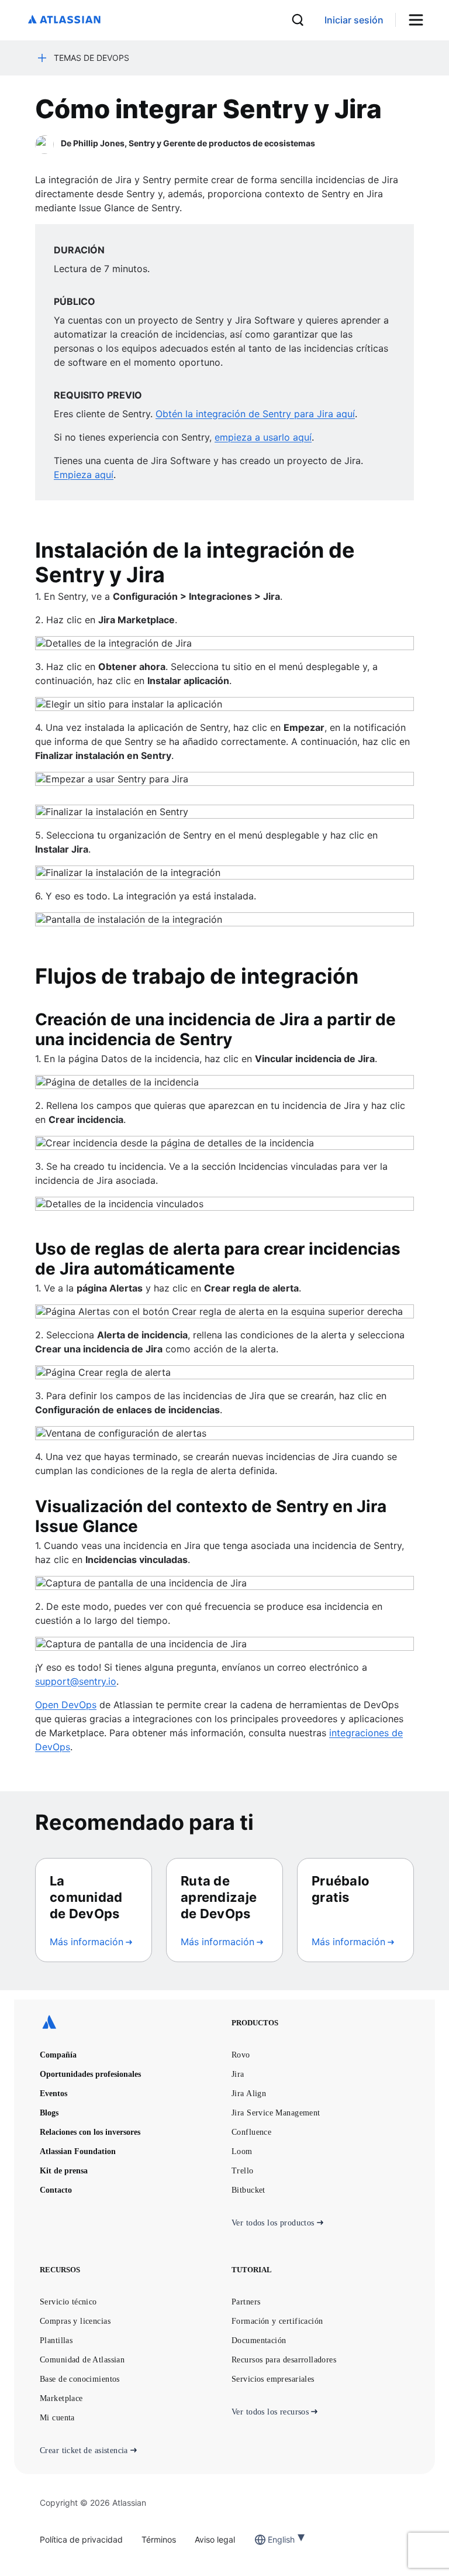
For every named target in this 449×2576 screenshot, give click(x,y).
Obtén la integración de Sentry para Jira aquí (255, 414)
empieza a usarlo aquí (263, 437)
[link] (354, 20)
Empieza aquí (84, 475)
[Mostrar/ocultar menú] (420, 20)
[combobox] (269, 2539)
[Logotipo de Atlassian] (64, 20)
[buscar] (298, 20)
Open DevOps (66, 1705)
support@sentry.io (76, 1681)
